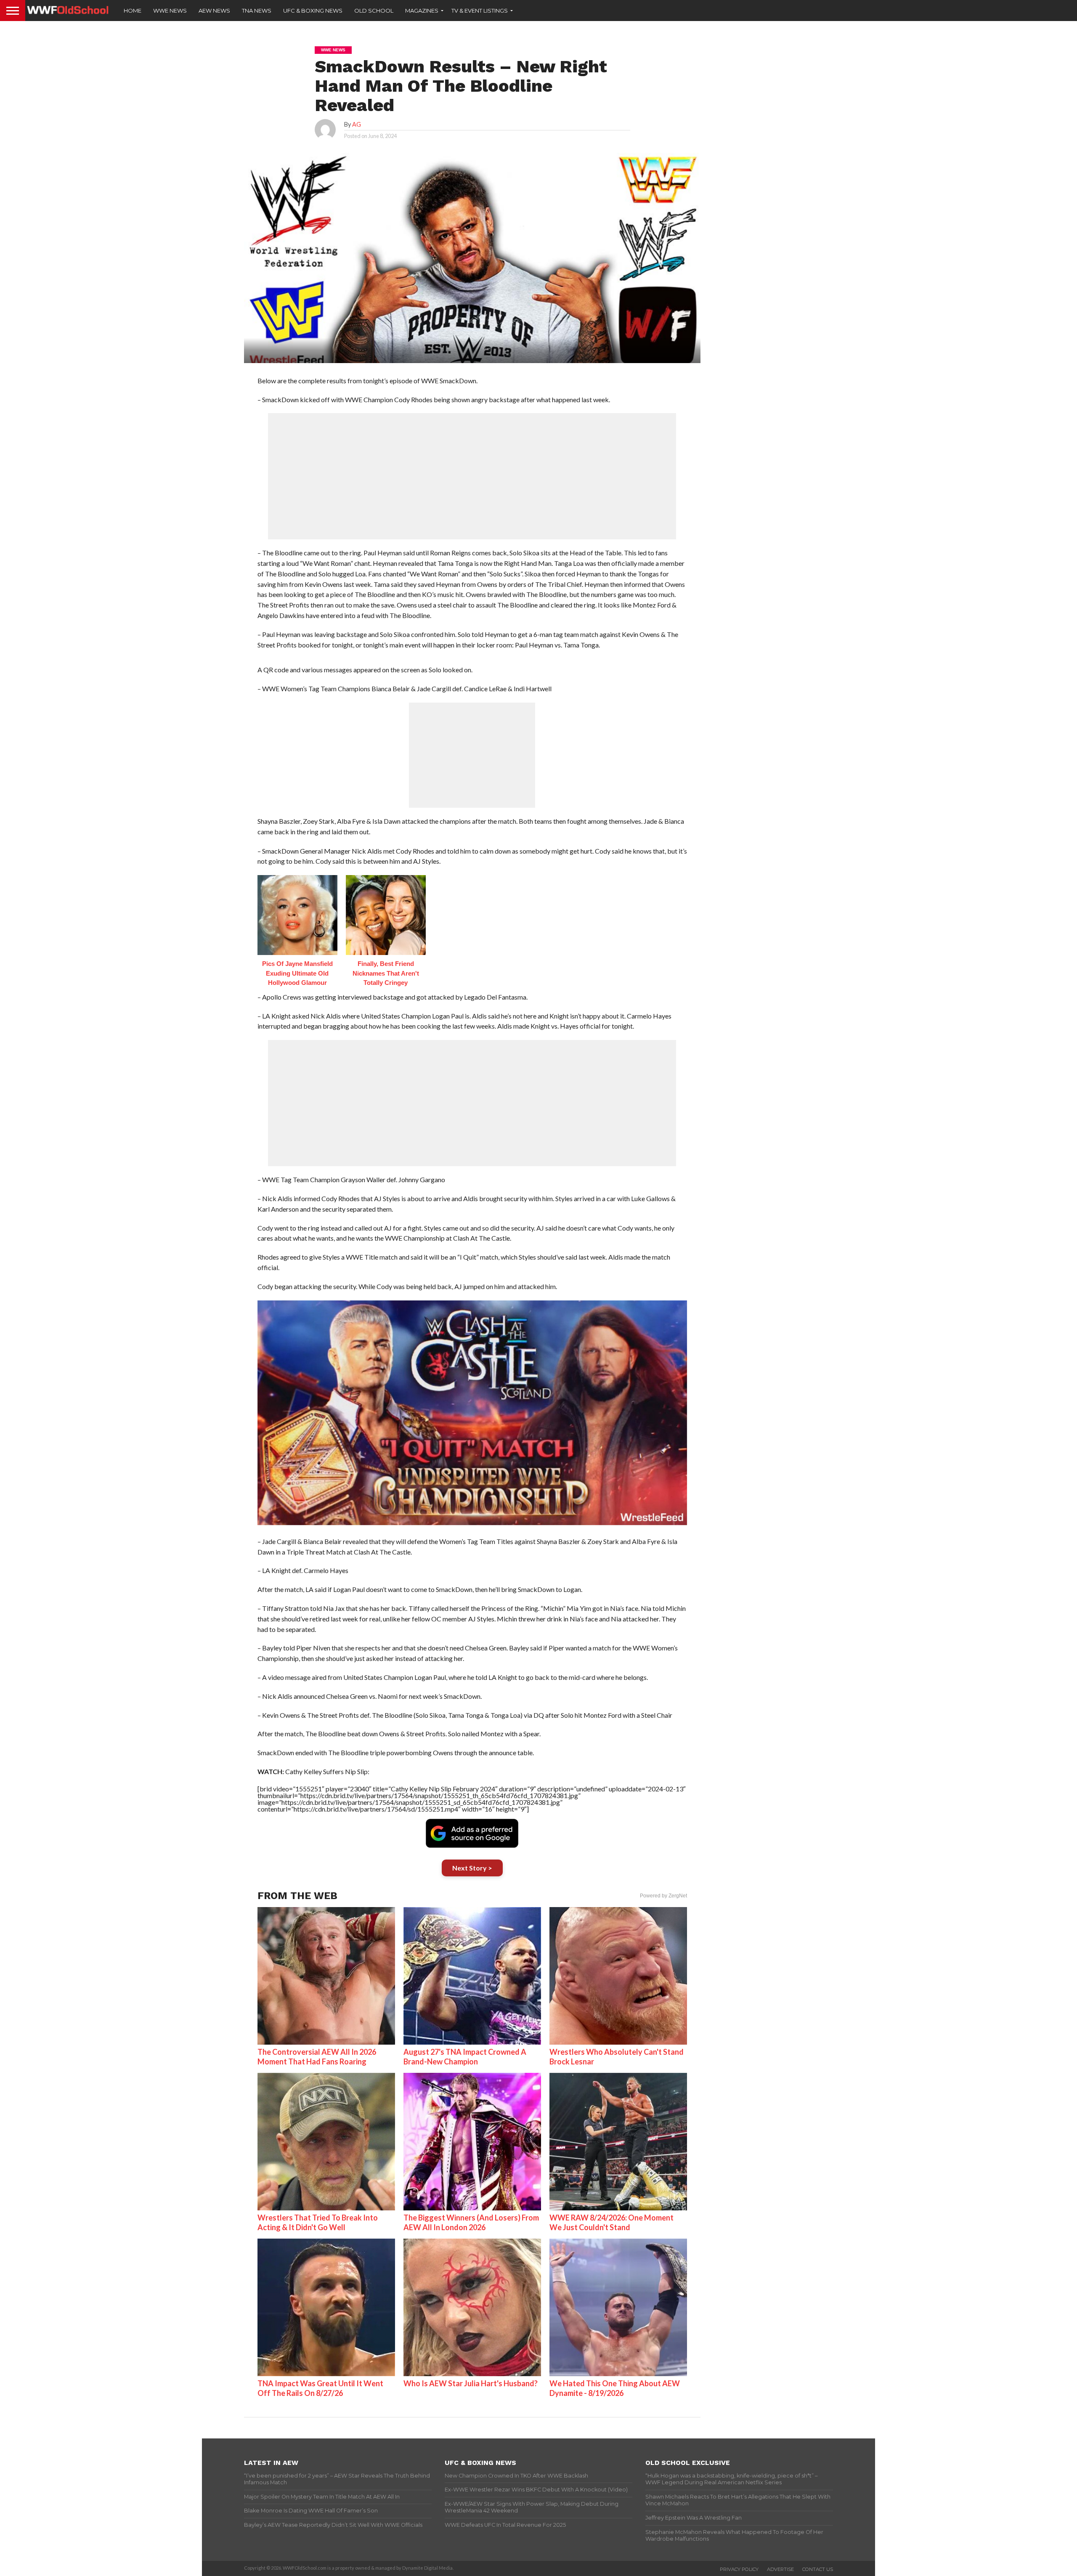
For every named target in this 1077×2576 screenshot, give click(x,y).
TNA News (257, 11)
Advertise (780, 2569)
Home (133, 11)
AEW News (214, 11)
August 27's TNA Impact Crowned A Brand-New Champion (465, 2057)
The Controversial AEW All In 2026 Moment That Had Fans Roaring (317, 2057)
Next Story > (472, 1868)
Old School (374, 11)
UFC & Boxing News (313, 11)
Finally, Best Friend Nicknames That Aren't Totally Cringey (386, 973)
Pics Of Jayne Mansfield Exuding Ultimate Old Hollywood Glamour (297, 973)
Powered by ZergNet (663, 1896)
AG (357, 124)
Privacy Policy (739, 2569)
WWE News (170, 11)
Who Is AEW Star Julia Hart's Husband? (471, 2383)
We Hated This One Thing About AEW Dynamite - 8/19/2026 (615, 2388)
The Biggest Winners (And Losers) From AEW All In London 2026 (471, 2222)
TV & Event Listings (480, 11)
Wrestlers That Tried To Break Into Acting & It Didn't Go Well (318, 2222)
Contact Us (818, 2569)
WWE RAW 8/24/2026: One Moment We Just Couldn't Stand (611, 2222)
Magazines (422, 11)
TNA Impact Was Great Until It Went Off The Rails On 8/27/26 (320, 2388)
